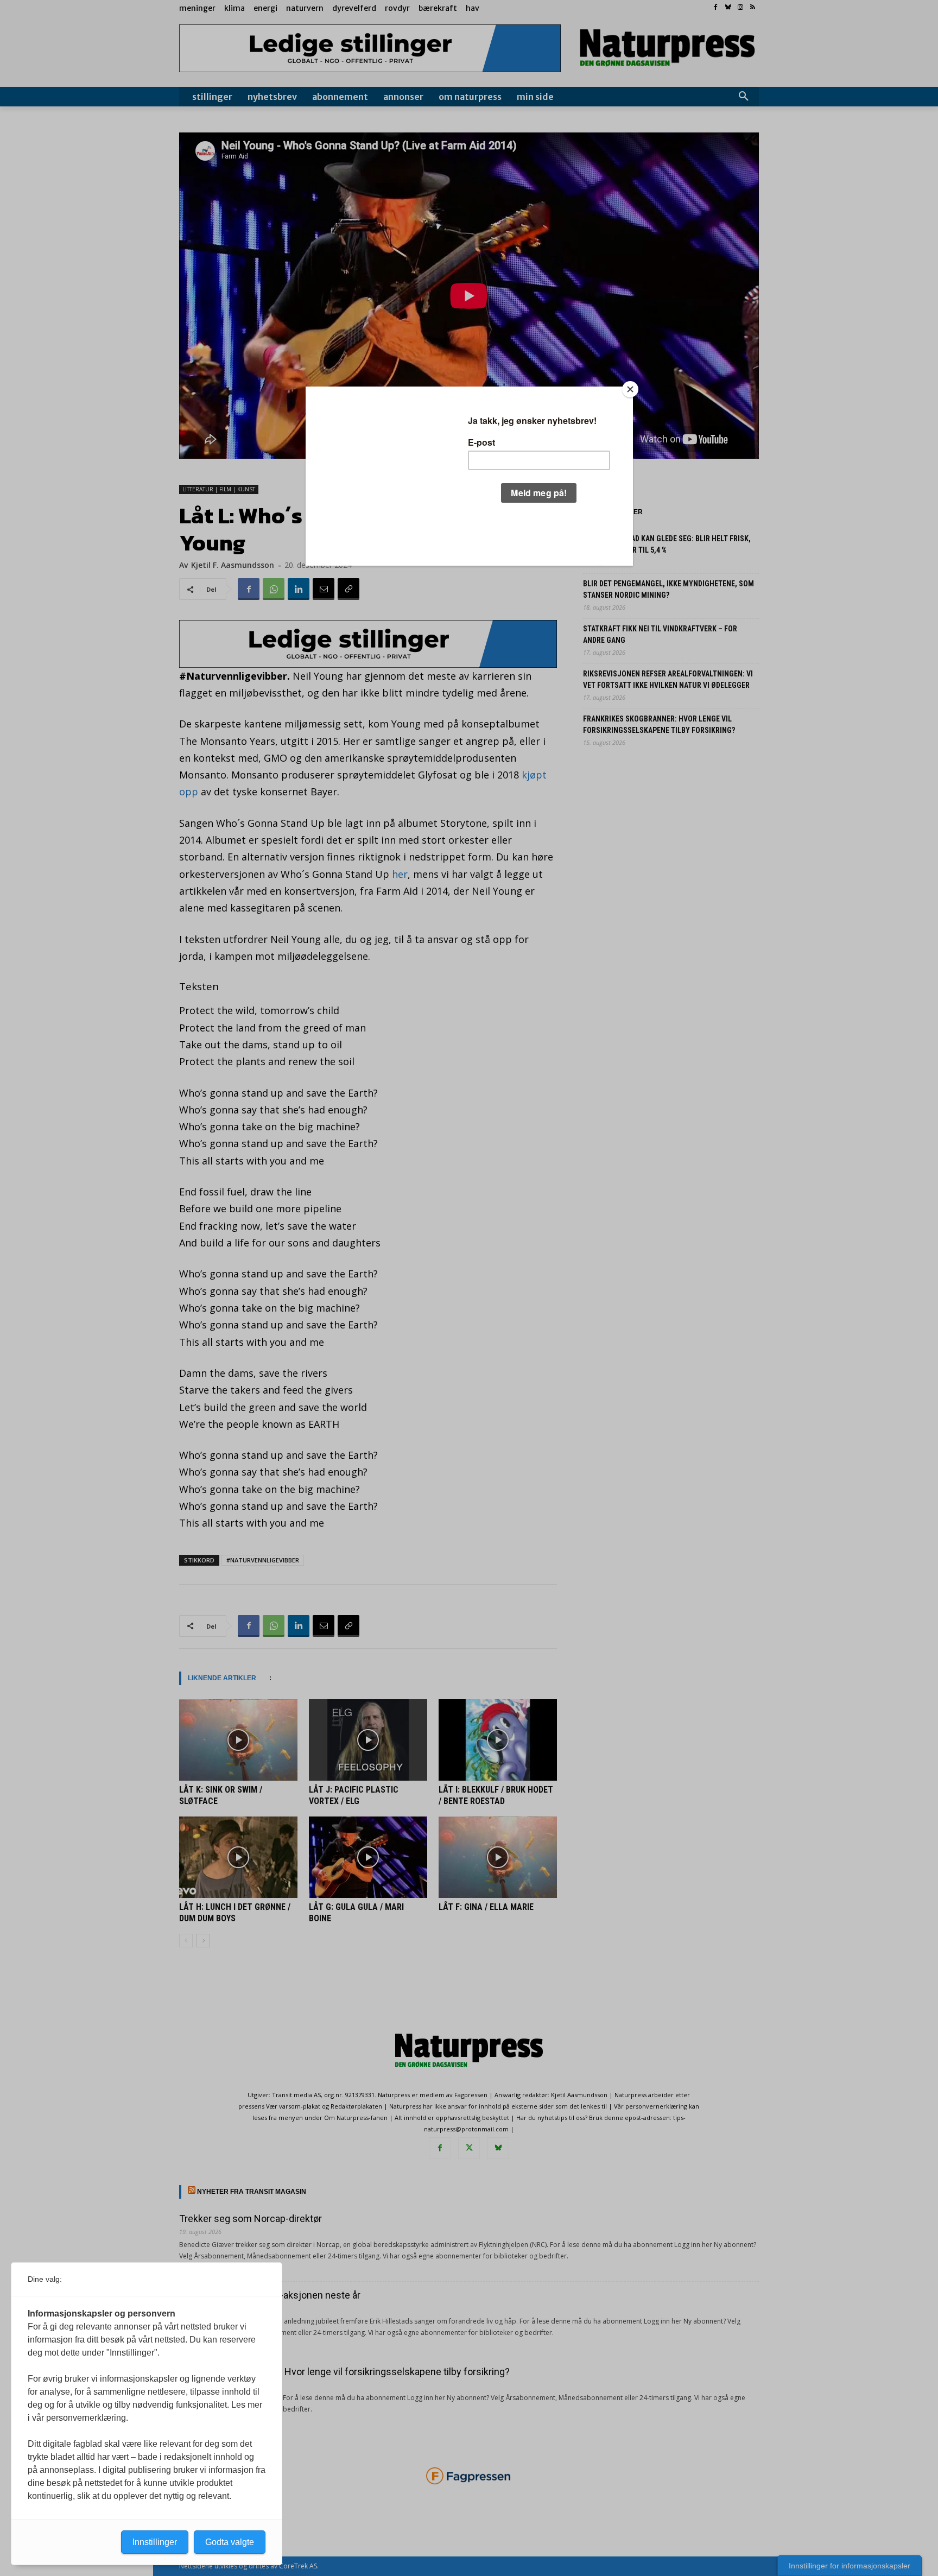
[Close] (630, 389)
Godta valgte (230, 2542)
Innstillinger (155, 2542)
